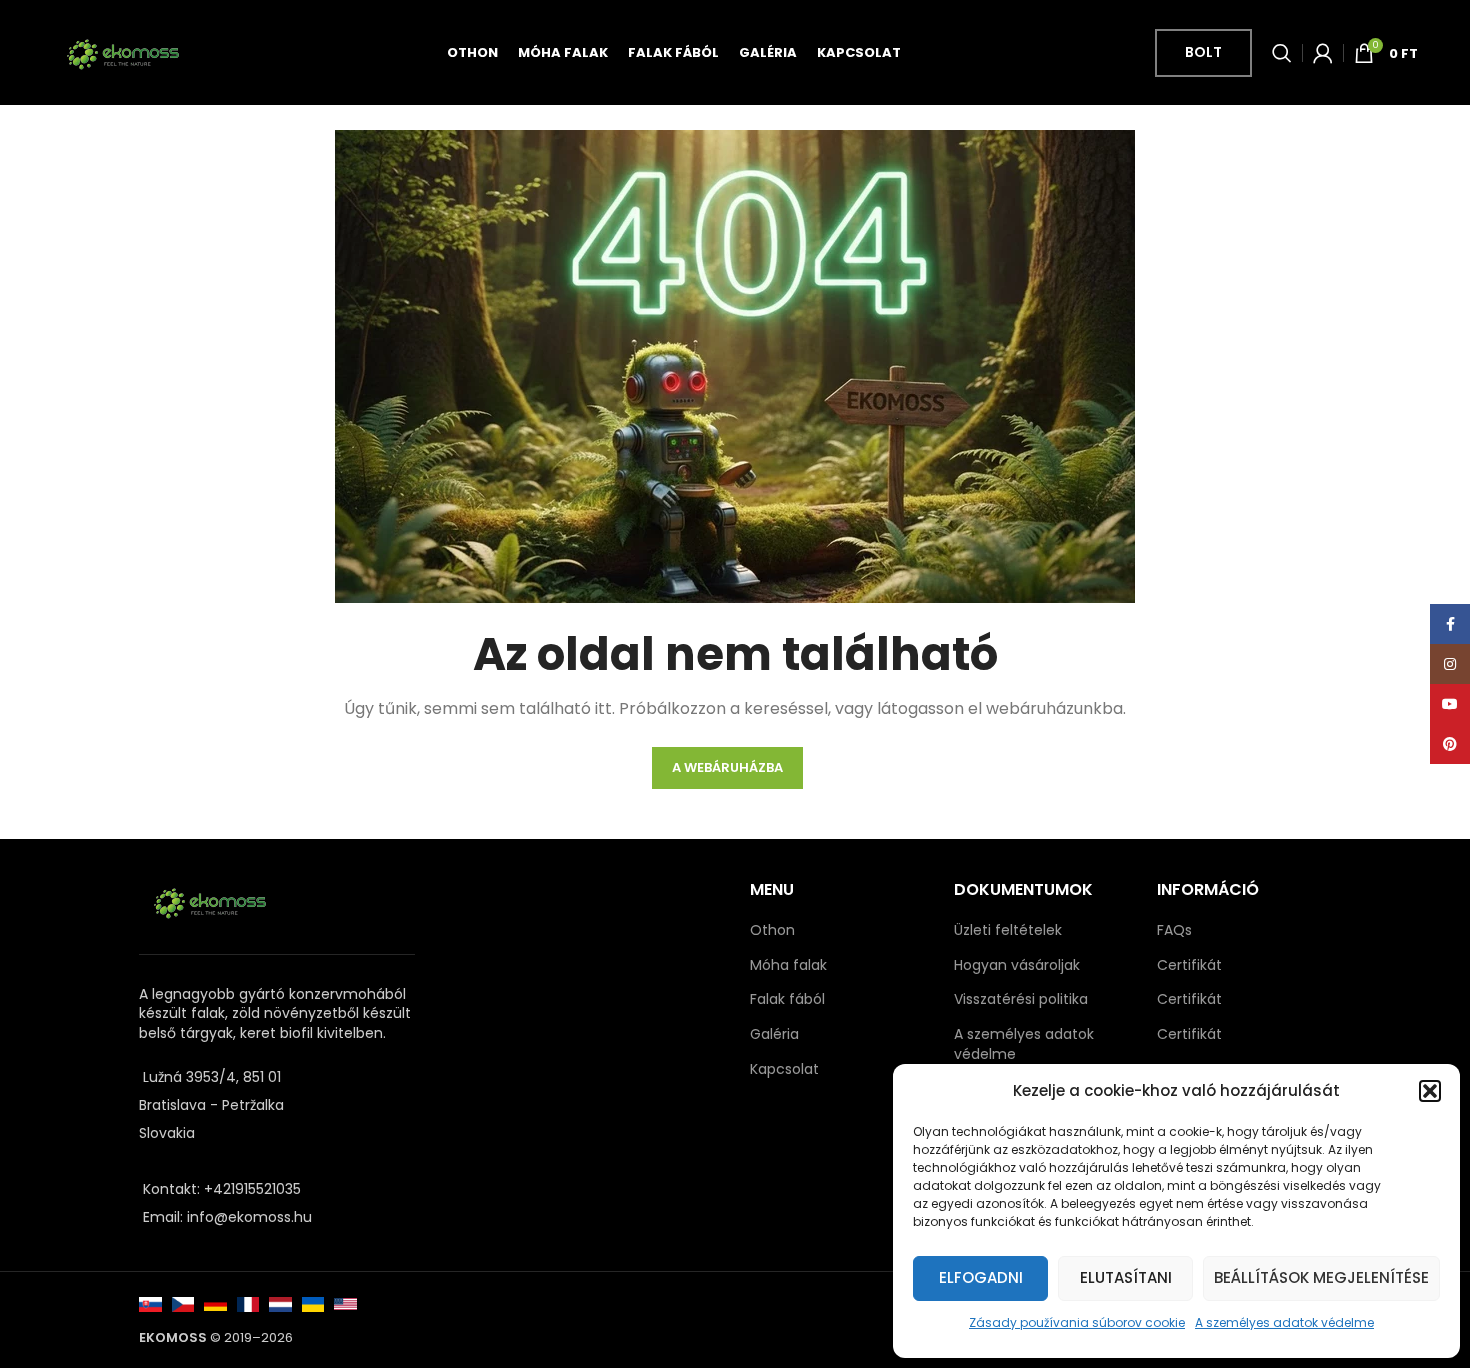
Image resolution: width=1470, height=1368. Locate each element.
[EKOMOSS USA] (345, 1303)
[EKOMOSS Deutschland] (215, 1303)
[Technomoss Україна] (313, 1303)
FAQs (1174, 930)
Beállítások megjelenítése (1321, 1277)
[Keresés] (1282, 53)
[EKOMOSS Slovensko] (150, 1303)
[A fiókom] (1323, 53)
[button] (1430, 1091)
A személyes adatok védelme (1284, 1322)
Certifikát (1189, 965)
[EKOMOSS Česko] (183, 1303)
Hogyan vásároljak (1017, 965)
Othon (772, 930)
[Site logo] (122, 51)
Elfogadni (981, 1277)
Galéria (774, 1034)
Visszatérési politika (1021, 999)
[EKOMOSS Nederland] (280, 1303)
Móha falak (788, 965)
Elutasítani (1126, 1277)
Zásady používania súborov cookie (1077, 1322)
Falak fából (787, 999)
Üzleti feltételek (1008, 930)
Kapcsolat (784, 1069)
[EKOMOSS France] (248, 1303)
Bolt (1203, 52)
